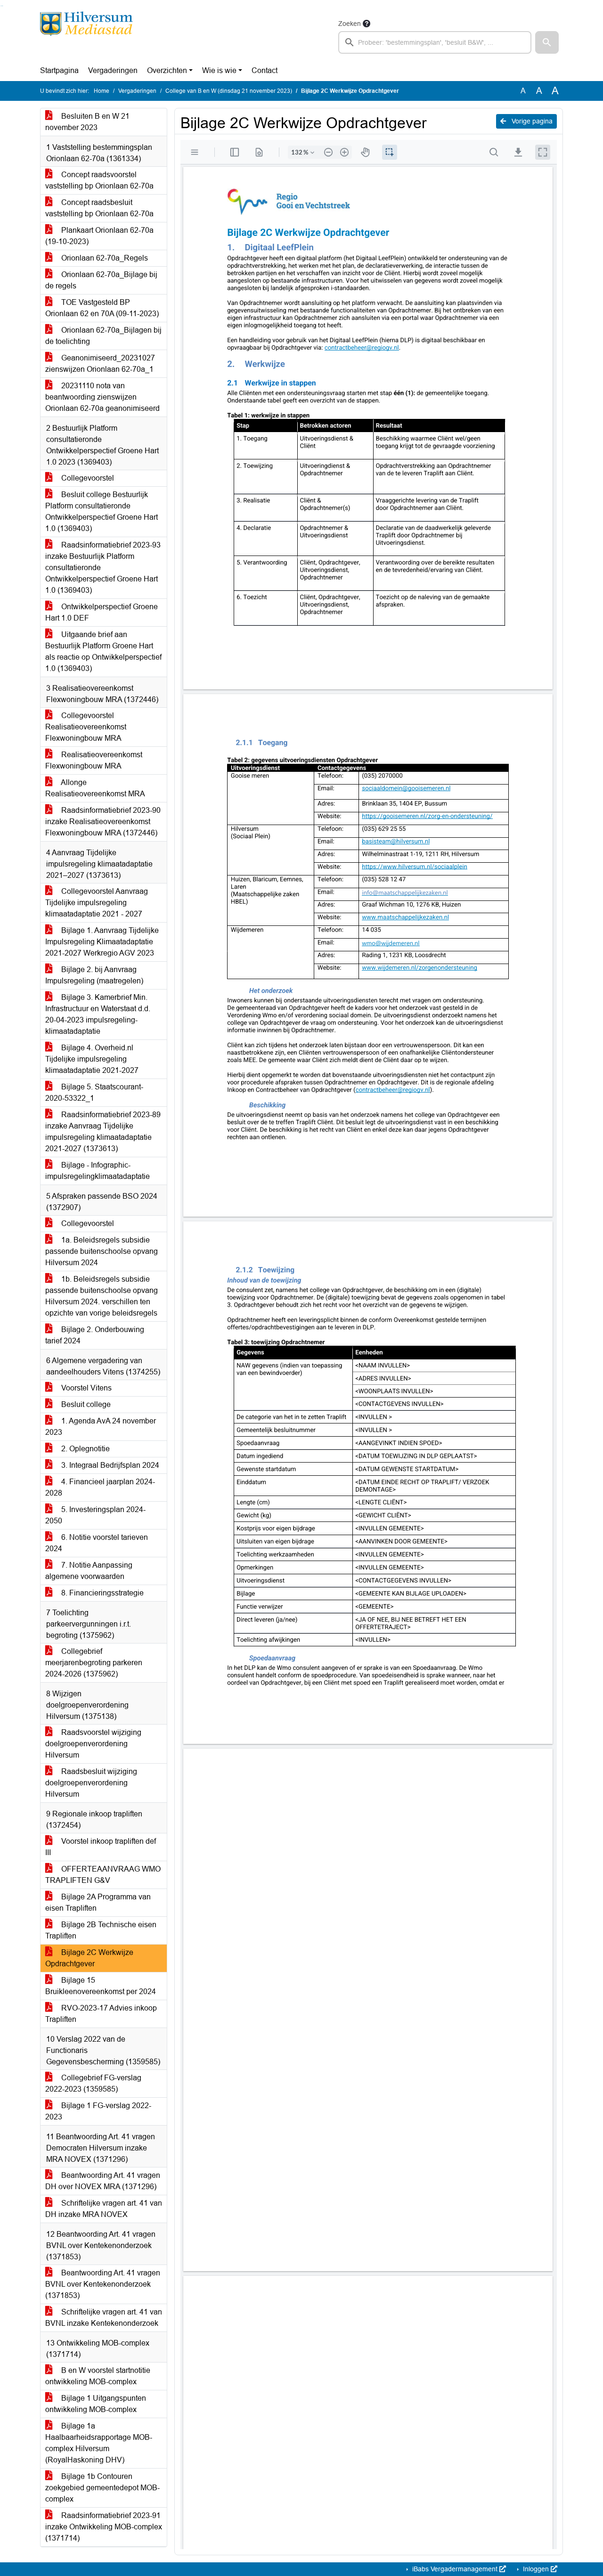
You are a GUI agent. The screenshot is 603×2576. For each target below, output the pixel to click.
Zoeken (350, 24)
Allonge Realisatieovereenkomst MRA (95, 788)
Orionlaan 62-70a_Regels (104, 258)
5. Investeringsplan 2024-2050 (95, 1515)
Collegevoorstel (87, 478)
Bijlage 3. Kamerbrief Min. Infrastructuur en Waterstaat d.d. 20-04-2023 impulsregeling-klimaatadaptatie (98, 1014)
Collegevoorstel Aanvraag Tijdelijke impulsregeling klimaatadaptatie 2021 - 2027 (97, 903)
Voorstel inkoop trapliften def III (101, 1847)
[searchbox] (435, 42)
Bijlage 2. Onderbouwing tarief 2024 (95, 1335)
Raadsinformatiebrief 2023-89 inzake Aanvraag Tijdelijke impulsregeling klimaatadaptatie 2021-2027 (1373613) (103, 1132)
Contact (265, 70)
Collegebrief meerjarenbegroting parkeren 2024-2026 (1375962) (94, 1663)
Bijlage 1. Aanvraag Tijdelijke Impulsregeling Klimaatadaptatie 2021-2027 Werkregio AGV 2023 (102, 942)
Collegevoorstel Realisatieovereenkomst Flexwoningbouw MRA (86, 727)
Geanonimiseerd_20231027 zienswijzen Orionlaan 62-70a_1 (100, 364)
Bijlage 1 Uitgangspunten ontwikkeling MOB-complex (96, 2404)
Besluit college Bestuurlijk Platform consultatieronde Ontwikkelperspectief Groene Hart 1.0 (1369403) (102, 511)
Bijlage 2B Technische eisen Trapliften (101, 1930)
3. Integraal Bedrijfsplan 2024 (109, 1465)
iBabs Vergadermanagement (455, 2569)
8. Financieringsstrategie (102, 1593)
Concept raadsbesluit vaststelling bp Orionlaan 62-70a (99, 208)
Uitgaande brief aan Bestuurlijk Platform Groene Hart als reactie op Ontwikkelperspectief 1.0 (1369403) (103, 651)
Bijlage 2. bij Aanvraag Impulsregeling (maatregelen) (94, 975)
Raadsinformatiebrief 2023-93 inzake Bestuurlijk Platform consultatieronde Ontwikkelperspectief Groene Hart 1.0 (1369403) (103, 568)
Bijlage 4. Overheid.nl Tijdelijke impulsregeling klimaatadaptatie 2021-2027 (92, 1059)
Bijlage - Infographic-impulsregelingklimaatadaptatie (98, 1171)
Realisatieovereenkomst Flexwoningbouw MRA (94, 760)
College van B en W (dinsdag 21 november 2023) (229, 91)
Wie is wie (219, 70)
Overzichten (167, 70)
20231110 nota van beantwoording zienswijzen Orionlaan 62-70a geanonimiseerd (102, 397)
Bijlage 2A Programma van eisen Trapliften (98, 1902)
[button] (547, 42)
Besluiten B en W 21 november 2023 (87, 122)
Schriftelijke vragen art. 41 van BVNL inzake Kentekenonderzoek (104, 2318)
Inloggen (536, 2569)
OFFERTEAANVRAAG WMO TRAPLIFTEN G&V (103, 1875)
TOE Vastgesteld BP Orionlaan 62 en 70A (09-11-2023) (102, 308)
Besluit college (85, 1404)
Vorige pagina (531, 121)
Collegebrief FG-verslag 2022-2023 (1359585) (93, 2083)
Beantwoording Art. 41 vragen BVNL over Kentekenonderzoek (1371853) (103, 2284)
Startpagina (59, 70)
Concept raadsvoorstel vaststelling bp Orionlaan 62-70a (99, 180)
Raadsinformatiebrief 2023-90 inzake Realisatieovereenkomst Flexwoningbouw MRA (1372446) (103, 822)
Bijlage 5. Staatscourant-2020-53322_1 (94, 1092)
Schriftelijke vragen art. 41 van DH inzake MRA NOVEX (104, 2209)
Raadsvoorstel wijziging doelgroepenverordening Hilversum (93, 1744)
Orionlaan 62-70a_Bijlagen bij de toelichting (103, 336)
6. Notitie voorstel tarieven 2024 (97, 1543)
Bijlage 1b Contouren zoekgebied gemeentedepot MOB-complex (102, 2488)
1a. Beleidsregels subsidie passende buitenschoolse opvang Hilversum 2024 (102, 1251)
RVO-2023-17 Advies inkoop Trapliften (101, 2014)
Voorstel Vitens (86, 1388)
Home (102, 91)
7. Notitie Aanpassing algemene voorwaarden (89, 1571)
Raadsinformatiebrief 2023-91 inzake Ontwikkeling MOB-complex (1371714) (104, 2527)
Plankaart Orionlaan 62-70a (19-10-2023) (99, 236)
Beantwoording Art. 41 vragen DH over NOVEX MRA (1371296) (103, 2181)
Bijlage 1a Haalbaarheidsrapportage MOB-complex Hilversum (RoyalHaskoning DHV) (99, 2443)
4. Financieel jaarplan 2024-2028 (100, 1487)
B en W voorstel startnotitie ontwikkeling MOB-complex (98, 2376)
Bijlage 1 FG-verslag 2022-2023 (98, 2111)
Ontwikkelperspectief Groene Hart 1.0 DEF (102, 612)
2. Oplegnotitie (85, 1449)
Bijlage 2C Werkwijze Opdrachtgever (89, 1958)
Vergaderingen (113, 70)
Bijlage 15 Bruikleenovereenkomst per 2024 (101, 1986)
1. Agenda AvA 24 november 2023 (101, 1427)
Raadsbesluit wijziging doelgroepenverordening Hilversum (91, 1783)
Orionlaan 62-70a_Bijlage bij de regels (101, 280)
